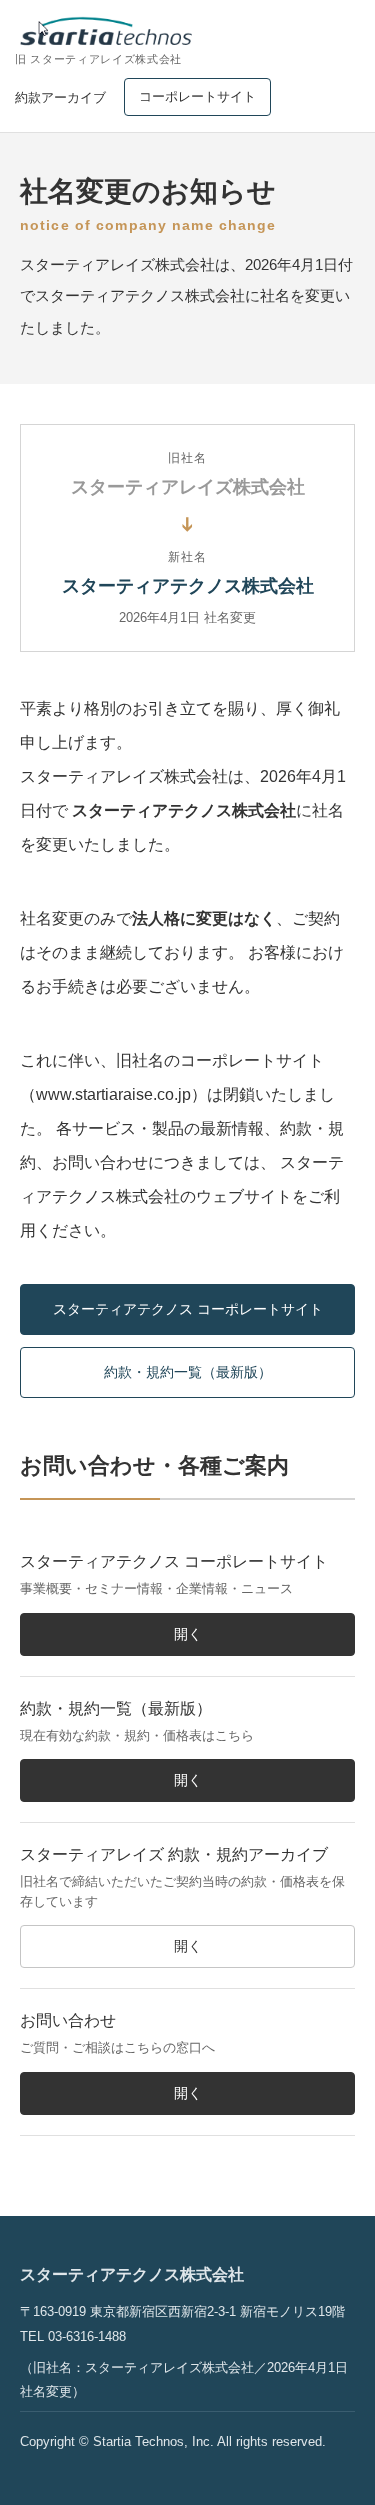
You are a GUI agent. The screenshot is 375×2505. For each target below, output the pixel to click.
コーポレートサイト (197, 96)
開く (188, 1634)
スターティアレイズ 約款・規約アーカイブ (174, 1854)
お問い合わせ (68, 2020)
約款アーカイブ (60, 97)
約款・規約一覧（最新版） (188, 1372)
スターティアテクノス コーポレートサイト (188, 1309)
